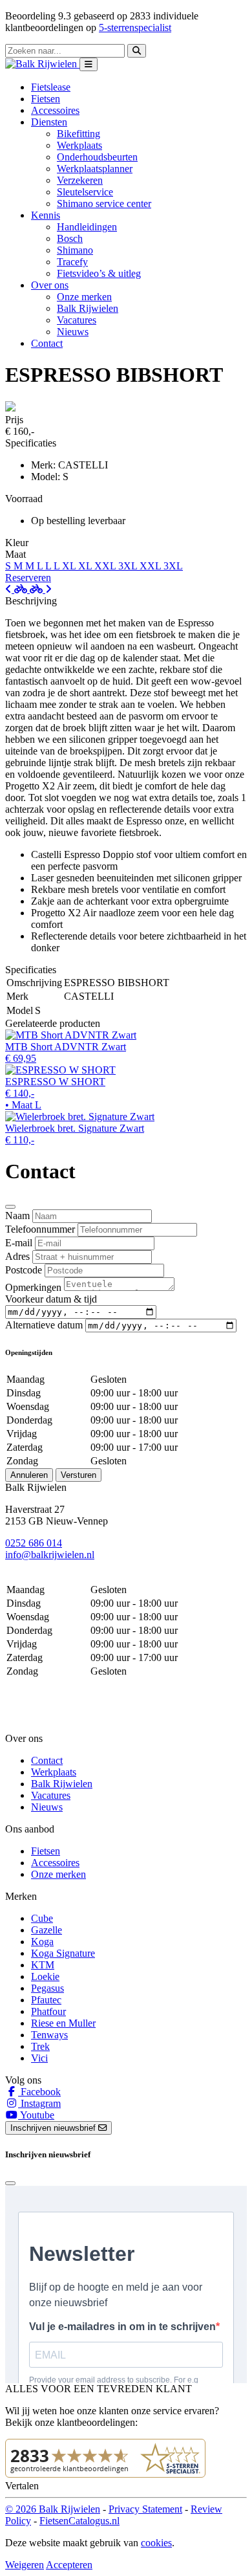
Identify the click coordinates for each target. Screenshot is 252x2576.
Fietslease (51, 87)
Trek (40, 2046)
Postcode (24, 1270)
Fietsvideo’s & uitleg (99, 273)
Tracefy (72, 262)
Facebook (39, 2092)
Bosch (70, 238)
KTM (43, 1965)
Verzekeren (80, 180)
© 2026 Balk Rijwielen (53, 2509)
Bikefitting (79, 134)
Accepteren (69, 2565)
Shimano (75, 250)
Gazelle (47, 1930)
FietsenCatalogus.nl (79, 2521)
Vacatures (77, 320)
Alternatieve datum (44, 1325)
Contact (47, 343)
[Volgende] (41, 589)
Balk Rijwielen (88, 308)
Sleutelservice (85, 192)
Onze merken (84, 297)
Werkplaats (79, 145)
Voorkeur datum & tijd (51, 1299)
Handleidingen (87, 227)
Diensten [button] (49, 122)
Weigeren (25, 2565)
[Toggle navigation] (89, 64)
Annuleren (29, 1475)
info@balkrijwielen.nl (50, 1555)
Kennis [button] (46, 215)
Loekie (45, 1976)
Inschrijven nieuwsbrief (54, 2128)
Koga (42, 1942)
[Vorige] (17, 589)
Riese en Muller (63, 2023)
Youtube (36, 2115)
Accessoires (55, 110)
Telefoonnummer (40, 1229)
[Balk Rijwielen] (42, 64)
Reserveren (28, 578)
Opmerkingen (33, 1287)
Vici (39, 2058)
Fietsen (46, 99)
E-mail (19, 1243)
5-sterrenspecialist (135, 28)
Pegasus (47, 1988)
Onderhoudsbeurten (97, 157)
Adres (17, 1256)
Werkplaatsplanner (95, 169)
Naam (17, 1216)
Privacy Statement (145, 2509)
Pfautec (46, 2000)
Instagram (39, 2103)
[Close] (10, 1207)
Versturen (79, 1475)
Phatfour (48, 2011)
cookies (156, 2543)
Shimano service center (104, 204)
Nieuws (73, 332)
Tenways (49, 2035)
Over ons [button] (50, 285)
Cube (42, 1918)
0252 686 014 (34, 1543)
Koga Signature (63, 1953)
